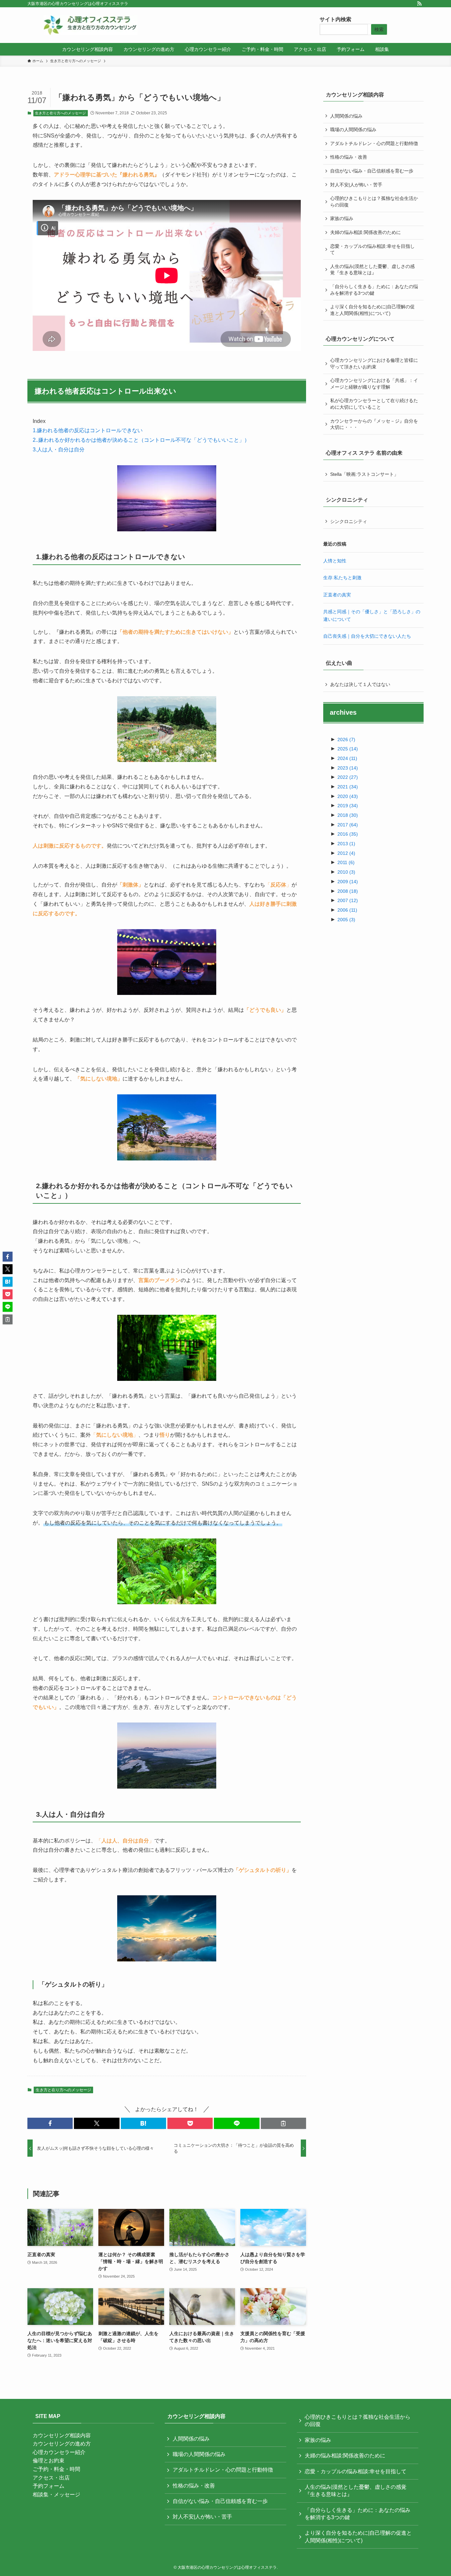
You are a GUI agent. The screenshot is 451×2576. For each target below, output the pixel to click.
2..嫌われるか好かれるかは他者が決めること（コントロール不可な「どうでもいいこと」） (141, 440)
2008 (348, 891)
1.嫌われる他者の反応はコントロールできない (88, 430)
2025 (348, 749)
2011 (346, 862)
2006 (347, 910)
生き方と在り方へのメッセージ (60, 113)
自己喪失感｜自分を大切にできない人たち (367, 636)
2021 (348, 787)
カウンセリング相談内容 (62, 2435)
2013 (346, 844)
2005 (346, 920)
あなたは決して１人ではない (360, 684)
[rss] (419, 4)
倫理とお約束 (49, 2461)
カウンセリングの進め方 (62, 2444)
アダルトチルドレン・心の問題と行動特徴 (374, 143)
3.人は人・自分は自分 (59, 450)
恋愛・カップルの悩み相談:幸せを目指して (372, 249)
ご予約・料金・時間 (56, 2469)
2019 (348, 806)
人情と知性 (335, 561)
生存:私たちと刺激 (342, 578)
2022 (348, 777)
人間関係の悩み (346, 116)
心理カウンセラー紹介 (59, 2452)
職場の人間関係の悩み (353, 130)
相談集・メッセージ (56, 2495)
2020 (348, 796)
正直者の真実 (337, 595)
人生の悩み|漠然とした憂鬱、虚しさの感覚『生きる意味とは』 (372, 270)
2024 (347, 758)
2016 (348, 834)
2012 (346, 853)
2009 (348, 882)
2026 (346, 739)
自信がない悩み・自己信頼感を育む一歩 (372, 171)
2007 (348, 900)
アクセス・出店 (51, 2478)
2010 (346, 872)
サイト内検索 (335, 19)
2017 (348, 825)
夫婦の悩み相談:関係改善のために (365, 232)
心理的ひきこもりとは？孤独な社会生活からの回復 (374, 202)
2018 (348, 815)
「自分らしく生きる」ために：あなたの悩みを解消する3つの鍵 (374, 290)
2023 (348, 768)
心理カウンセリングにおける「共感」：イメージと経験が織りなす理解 (374, 384)
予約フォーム (49, 2486)
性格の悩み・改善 (349, 157)
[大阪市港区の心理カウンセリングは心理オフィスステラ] (90, 25)
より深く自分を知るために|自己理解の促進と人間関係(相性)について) (372, 310)
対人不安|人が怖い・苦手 (356, 185)
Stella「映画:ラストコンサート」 (364, 474)
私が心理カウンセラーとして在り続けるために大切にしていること (374, 404)
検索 (379, 29)
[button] (50, 2123)
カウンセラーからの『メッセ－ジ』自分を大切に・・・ (374, 424)
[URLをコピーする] (283, 2123)
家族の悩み (342, 218)
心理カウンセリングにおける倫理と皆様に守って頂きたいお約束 (374, 363)
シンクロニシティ (349, 521)
